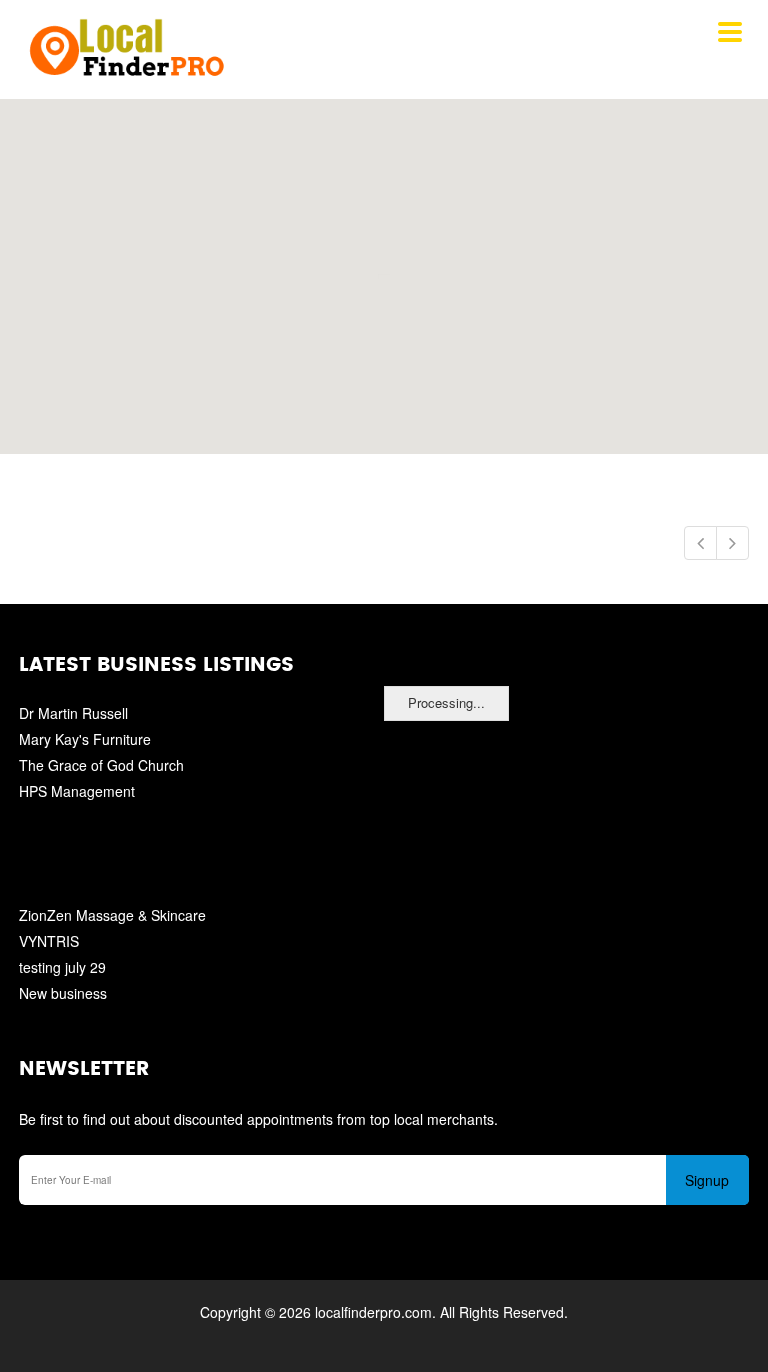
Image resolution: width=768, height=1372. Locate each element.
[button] (383, 265)
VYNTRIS (49, 941)
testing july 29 (62, 967)
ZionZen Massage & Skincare (112, 915)
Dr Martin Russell (73, 713)
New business (63, 993)
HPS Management (77, 791)
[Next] (732, 543)
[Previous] (700, 543)
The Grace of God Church (101, 765)
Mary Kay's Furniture (85, 739)
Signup (707, 1180)
